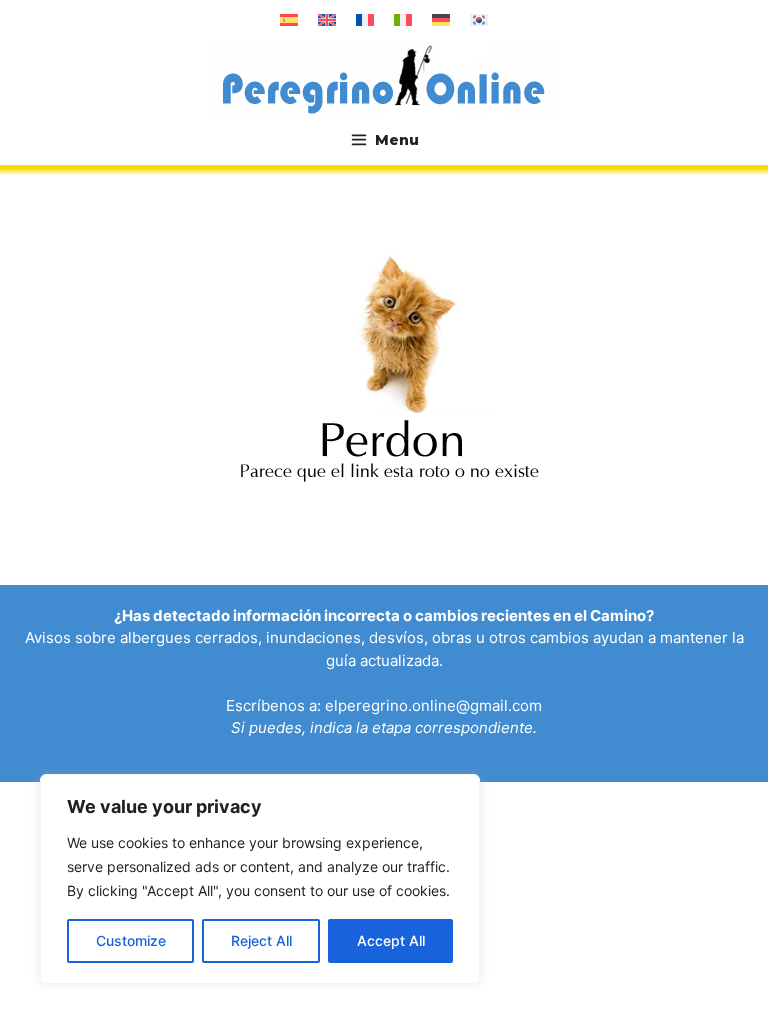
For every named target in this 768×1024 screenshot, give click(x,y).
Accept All (391, 940)
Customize (131, 940)
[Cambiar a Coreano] (479, 20)
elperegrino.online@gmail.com (433, 705)
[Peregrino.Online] (384, 79)
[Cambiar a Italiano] (403, 20)
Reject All (261, 940)
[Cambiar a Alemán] (441, 20)
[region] (260, 879)
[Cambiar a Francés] (365, 20)
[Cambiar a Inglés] (327, 20)
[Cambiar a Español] (289, 20)
